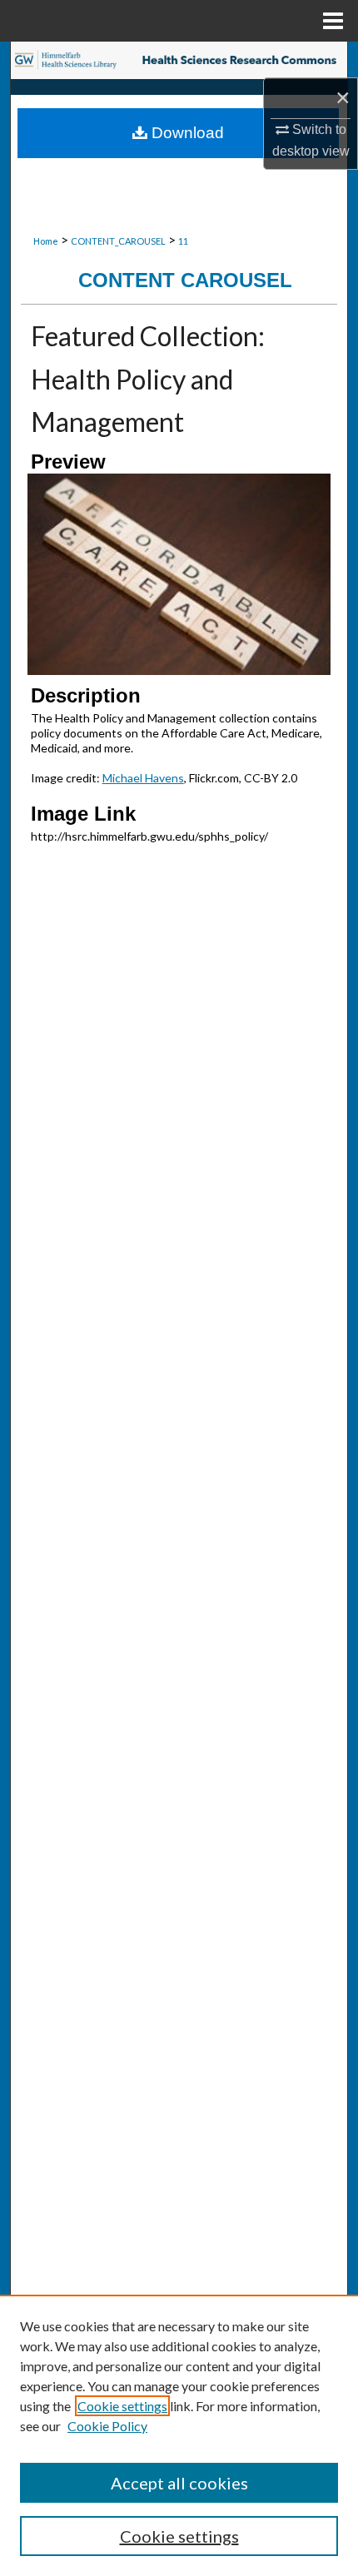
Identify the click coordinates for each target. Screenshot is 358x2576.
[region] (179, 2435)
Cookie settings (122, 2406)
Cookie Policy (107, 2426)
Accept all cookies (179, 2483)
